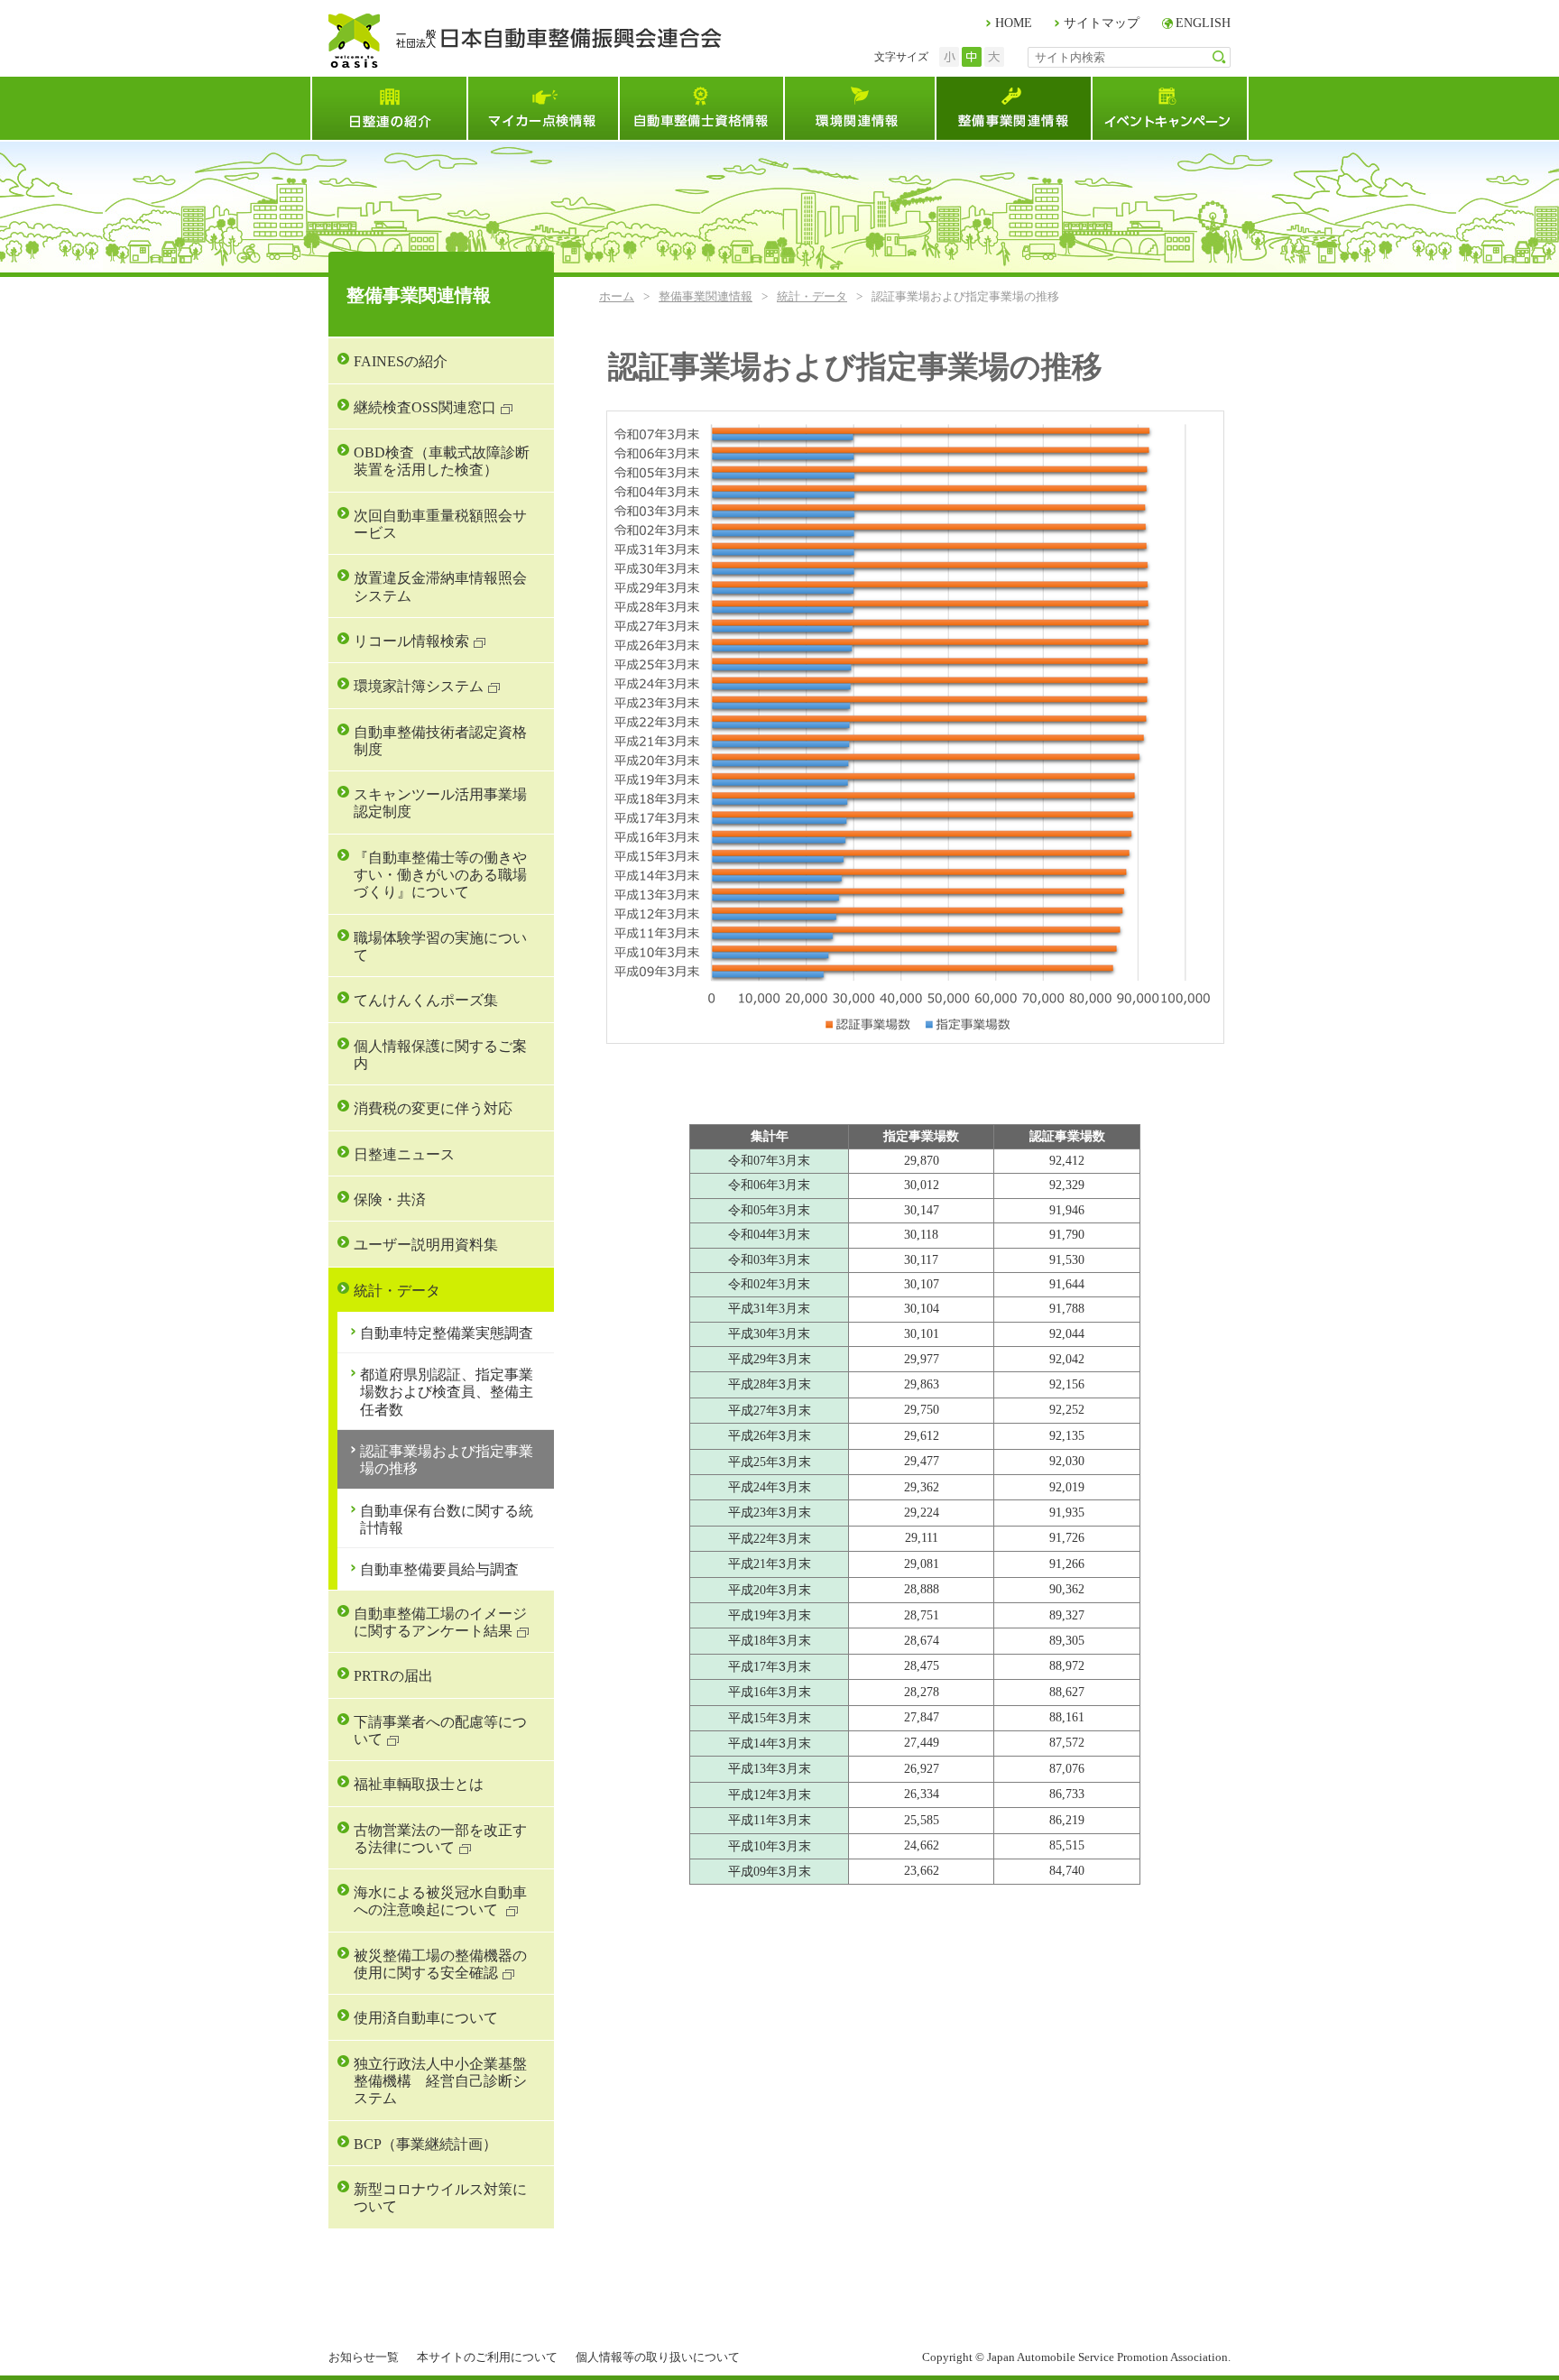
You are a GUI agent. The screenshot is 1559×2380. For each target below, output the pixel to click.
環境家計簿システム (419, 686)
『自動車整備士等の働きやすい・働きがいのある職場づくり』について (440, 875)
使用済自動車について (426, 2018)
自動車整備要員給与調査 (439, 1569)
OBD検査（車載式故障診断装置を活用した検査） (442, 461)
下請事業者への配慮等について (440, 1730)
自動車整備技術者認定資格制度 (440, 741)
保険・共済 (390, 1199)
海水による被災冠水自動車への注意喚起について (440, 1901)
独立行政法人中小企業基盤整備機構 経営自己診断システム (440, 2081)
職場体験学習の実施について (440, 946)
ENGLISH (1203, 23)
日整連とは (388, 108)
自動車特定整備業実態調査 (447, 1333)
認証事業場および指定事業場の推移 (447, 1460)
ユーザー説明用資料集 (426, 1245)
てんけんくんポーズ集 (426, 1000)
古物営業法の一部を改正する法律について (440, 1839)
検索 (1219, 57)
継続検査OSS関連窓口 (425, 407)
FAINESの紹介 (401, 361)
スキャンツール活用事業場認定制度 (440, 803)
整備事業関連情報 (1013, 108)
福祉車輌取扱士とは (419, 1784)
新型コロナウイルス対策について (440, 2198)
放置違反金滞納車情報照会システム (440, 586)
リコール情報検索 (411, 641)
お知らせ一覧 (364, 2357)
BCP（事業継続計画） (425, 2144)
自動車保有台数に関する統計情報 (447, 1519)
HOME (1014, 23)
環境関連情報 (859, 108)
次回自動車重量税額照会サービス (440, 524)
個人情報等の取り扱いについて (658, 2357)
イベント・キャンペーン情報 (1170, 108)
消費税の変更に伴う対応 (433, 1108)
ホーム (617, 296)
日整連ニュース (404, 1154)
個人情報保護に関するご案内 (440, 1055)
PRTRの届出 (393, 1676)
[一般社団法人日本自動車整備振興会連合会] (525, 41)
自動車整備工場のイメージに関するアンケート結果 (440, 1622)
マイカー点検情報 (542, 108)
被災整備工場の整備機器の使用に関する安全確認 (440, 1964)
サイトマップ (1102, 23)
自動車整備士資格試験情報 (701, 108)
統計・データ (812, 296)
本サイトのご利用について (487, 2357)
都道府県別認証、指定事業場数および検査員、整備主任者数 (447, 1392)
